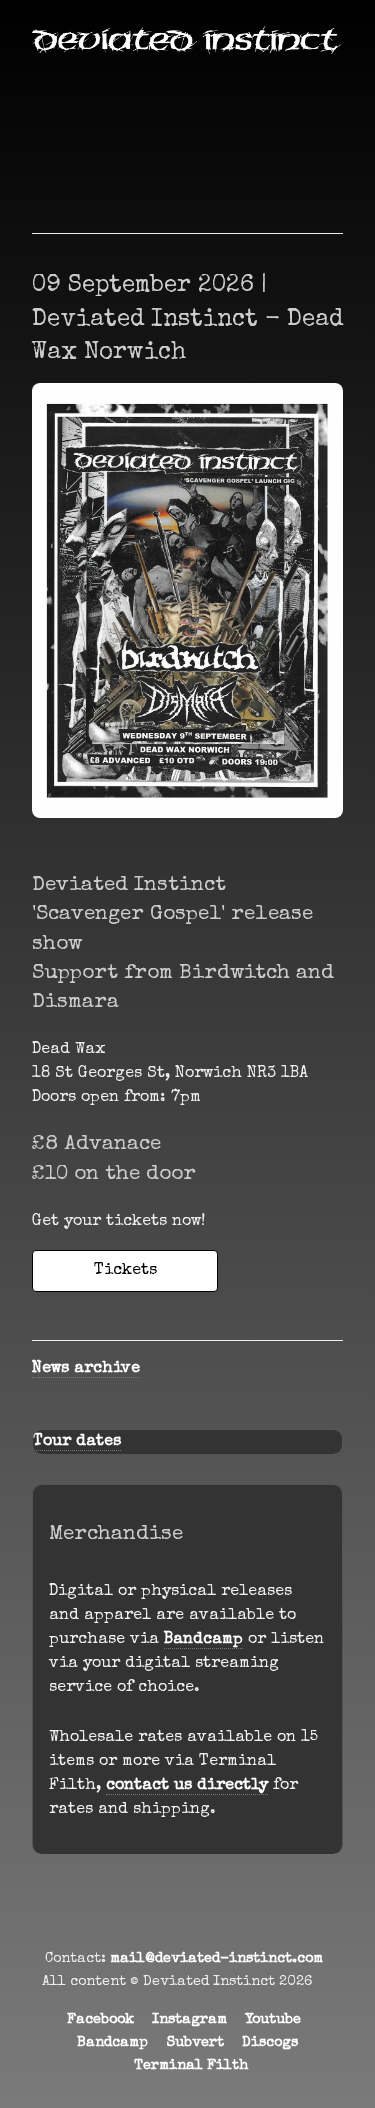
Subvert (195, 2043)
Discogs (270, 2043)
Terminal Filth (191, 2066)
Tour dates (77, 1442)
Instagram (189, 2020)
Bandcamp (203, 1640)
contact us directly (187, 1786)
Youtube (273, 2020)
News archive (86, 1369)
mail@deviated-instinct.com (216, 1959)
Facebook (100, 2020)
